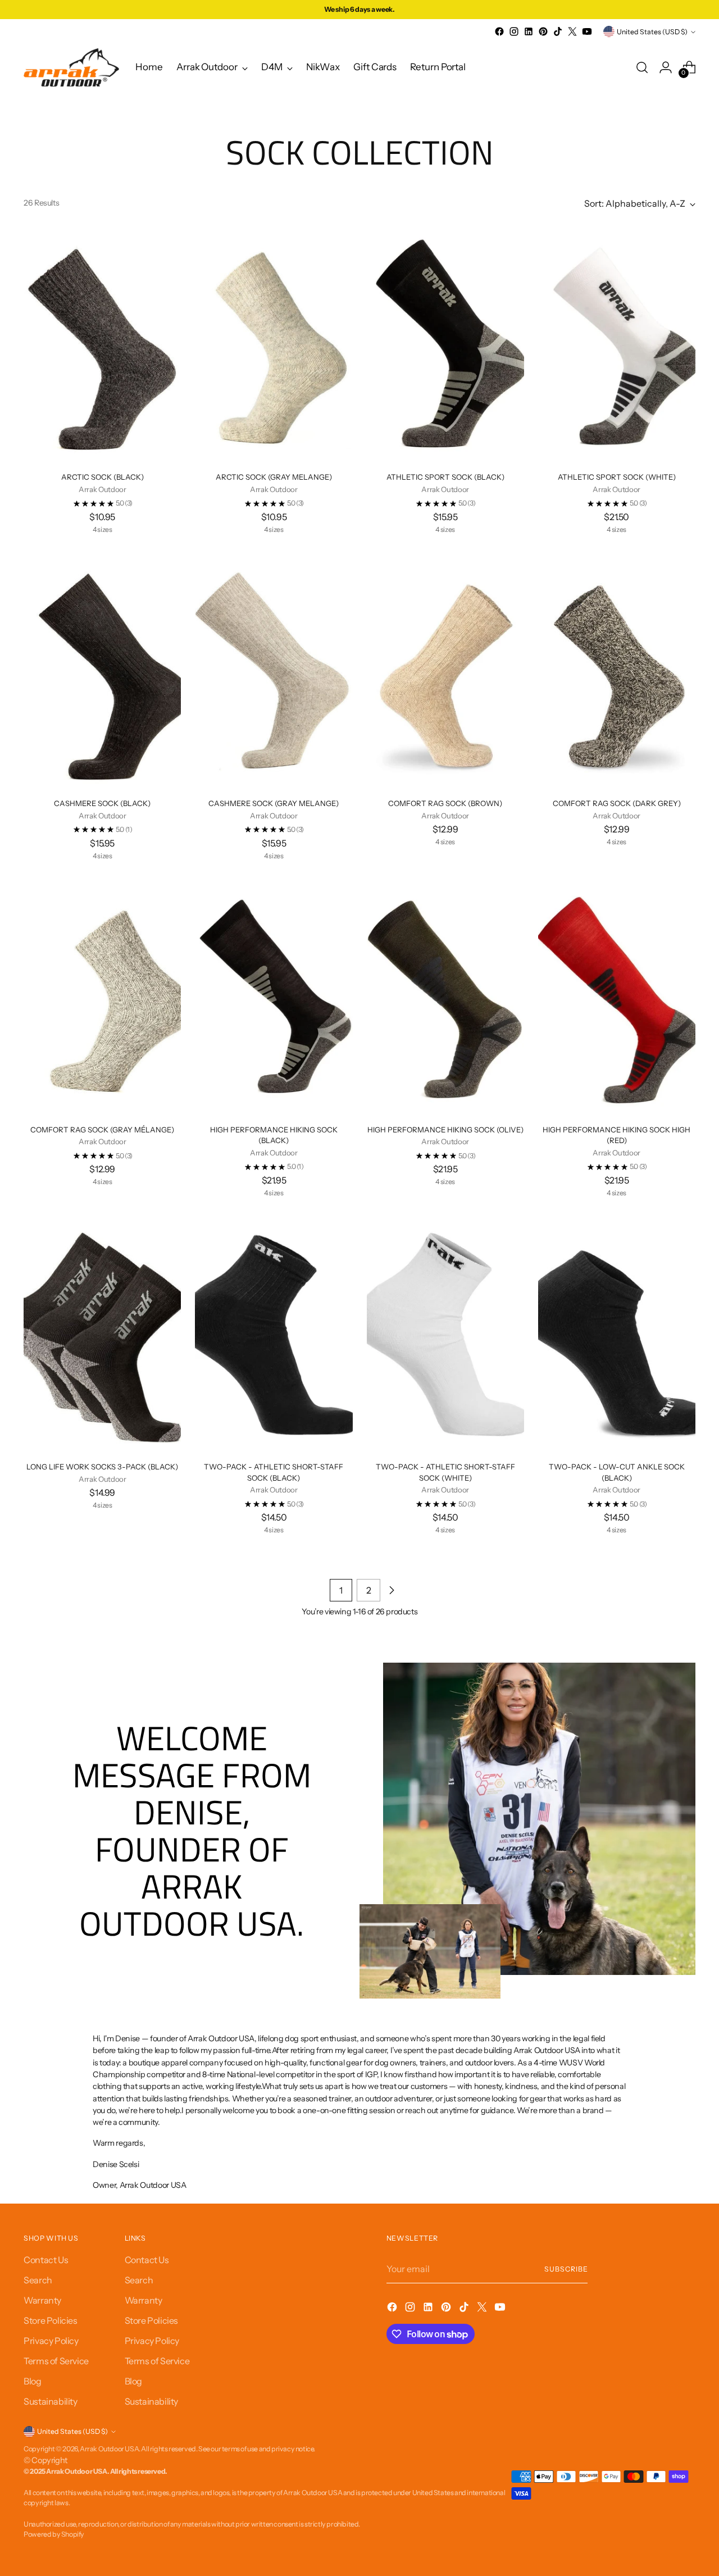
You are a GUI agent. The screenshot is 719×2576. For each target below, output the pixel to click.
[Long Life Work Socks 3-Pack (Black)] (102, 1335)
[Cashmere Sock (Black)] (102, 671)
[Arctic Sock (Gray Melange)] (274, 345)
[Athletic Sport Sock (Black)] (445, 345)
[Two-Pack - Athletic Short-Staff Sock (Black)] (274, 1335)
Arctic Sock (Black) (103, 477)
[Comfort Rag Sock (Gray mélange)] (102, 997)
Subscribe (566, 2269)
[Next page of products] (392, 1590)
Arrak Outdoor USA (109, 2449)
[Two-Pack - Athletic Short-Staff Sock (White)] (445, 1335)
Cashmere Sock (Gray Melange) (274, 803)
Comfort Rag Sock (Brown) (445, 803)
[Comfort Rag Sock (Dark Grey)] (617, 671)
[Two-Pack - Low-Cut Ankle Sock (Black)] (617, 1335)
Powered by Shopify (54, 2534)
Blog (32, 2381)
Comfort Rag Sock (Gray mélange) (102, 1130)
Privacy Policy (51, 2341)
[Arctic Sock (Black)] (102, 345)
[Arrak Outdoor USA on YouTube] (587, 31)
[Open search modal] (642, 67)
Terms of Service (56, 2361)
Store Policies (50, 2320)
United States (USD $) (652, 32)
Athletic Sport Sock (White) (617, 477)
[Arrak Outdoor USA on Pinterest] (543, 31)
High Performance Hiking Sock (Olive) (445, 1130)
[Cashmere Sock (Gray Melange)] (274, 671)
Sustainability (50, 2401)
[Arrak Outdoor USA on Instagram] (514, 31)
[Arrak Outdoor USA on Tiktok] (558, 31)
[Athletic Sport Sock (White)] (617, 345)
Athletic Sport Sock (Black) (445, 477)
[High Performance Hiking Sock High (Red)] (617, 997)
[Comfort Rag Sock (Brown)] (445, 671)
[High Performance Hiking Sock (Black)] (274, 997)
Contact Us (46, 2260)
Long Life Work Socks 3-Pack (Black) (102, 1467)
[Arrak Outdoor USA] (71, 67)
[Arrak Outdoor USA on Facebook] (499, 31)
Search (38, 2280)
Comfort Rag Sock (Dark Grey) (617, 803)
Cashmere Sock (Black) (102, 803)
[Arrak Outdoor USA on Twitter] (572, 31)
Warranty (42, 2300)
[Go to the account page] (666, 67)
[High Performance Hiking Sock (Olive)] (445, 997)
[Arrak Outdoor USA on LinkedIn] (529, 31)
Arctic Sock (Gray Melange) (274, 477)
